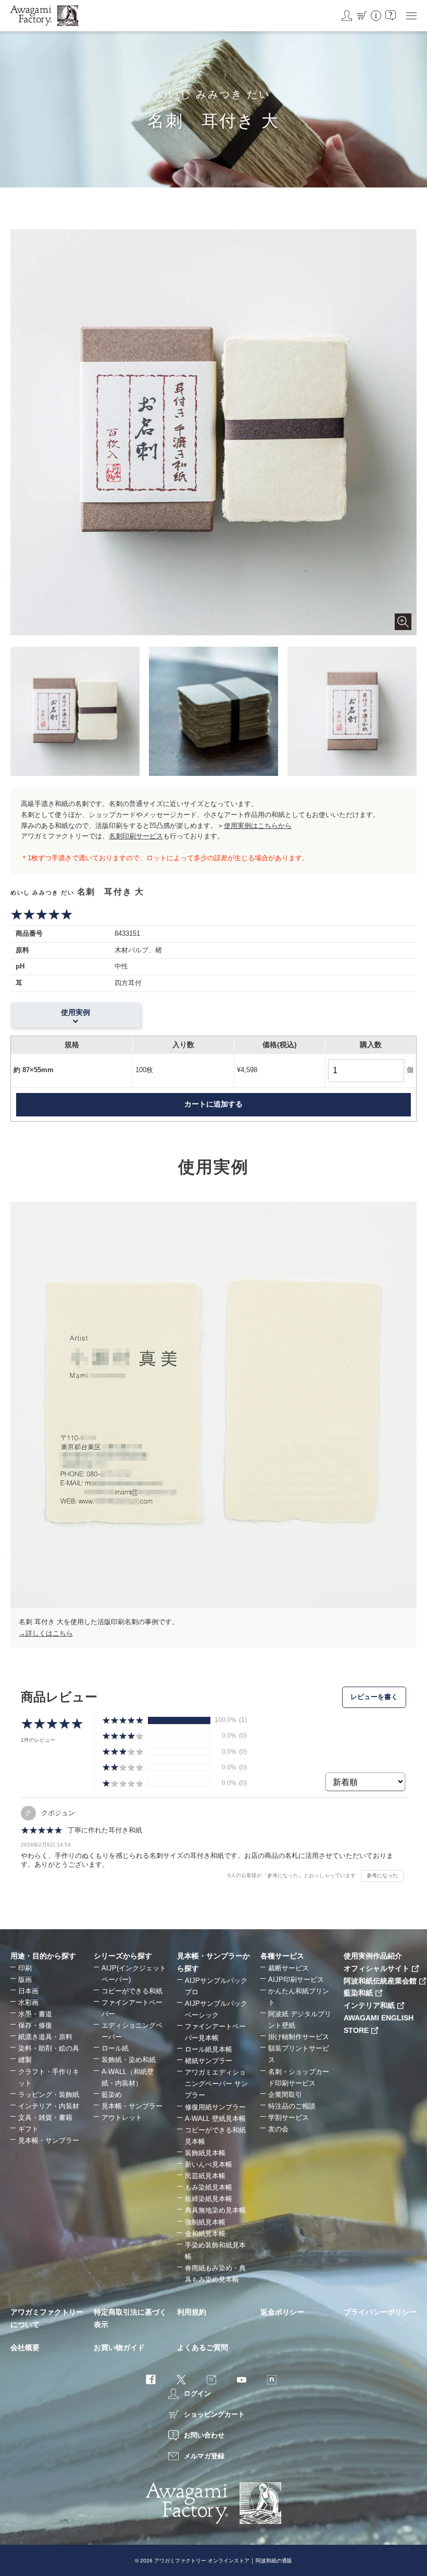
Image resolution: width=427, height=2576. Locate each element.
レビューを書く (374, 1697)
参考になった (382, 1875)
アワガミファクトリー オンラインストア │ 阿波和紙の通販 (223, 2561)
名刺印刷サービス (136, 836)
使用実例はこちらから (258, 826)
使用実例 (76, 1012)
